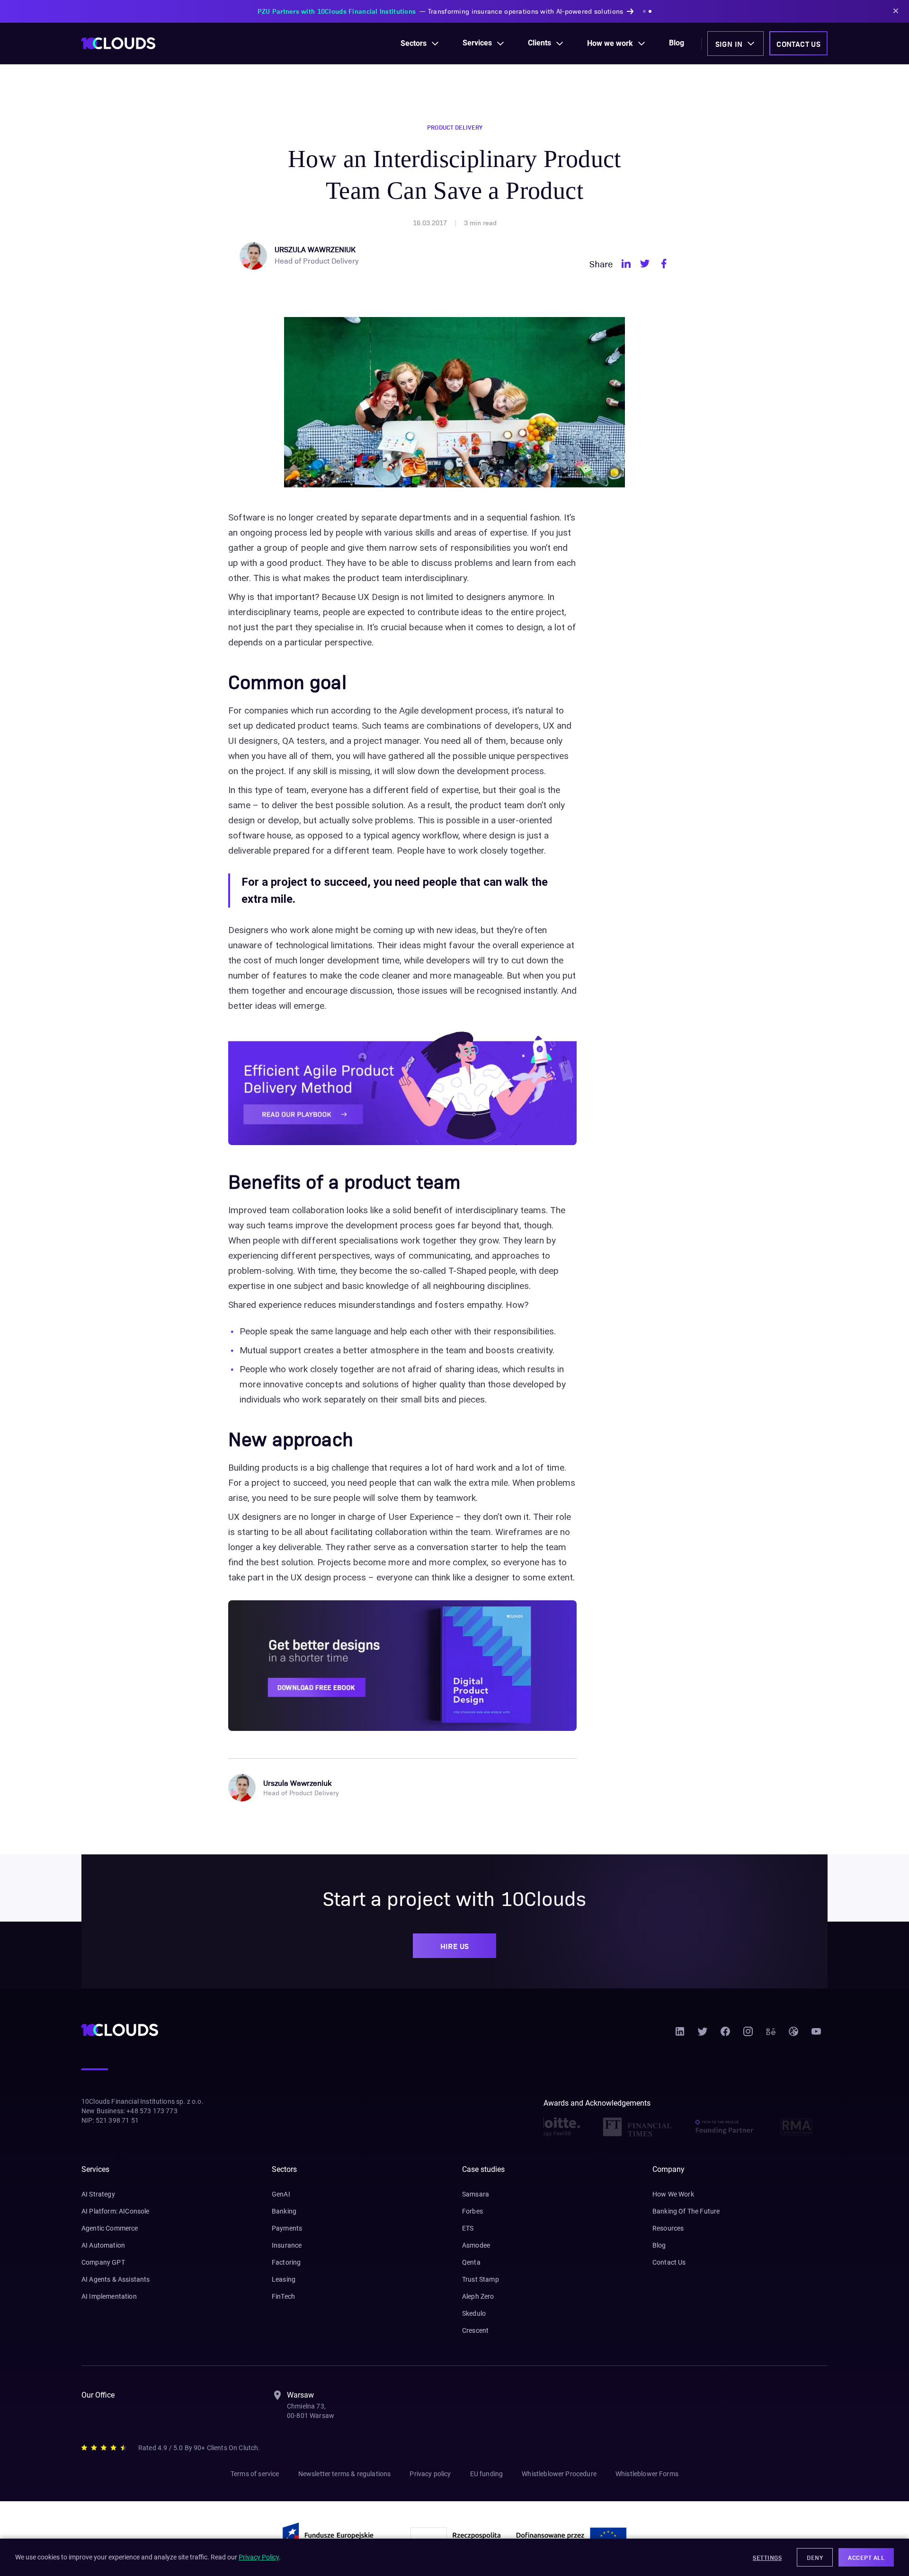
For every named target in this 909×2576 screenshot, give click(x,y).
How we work (610, 43)
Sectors (414, 43)
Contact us (798, 44)
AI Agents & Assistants (116, 2279)
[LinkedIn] (680, 2035)
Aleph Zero (478, 2296)
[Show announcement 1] (596, 11)
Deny (815, 2557)
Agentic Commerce (110, 2228)
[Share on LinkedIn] (626, 264)
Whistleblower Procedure (559, 2474)
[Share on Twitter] (645, 264)
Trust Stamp (481, 2279)
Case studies (483, 2169)
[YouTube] (816, 2035)
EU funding (487, 2474)
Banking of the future (686, 2211)
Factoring (286, 2262)
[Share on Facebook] (664, 264)
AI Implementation (109, 2296)
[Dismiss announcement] (896, 11)
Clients (539, 43)
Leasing (284, 2279)
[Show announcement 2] (601, 11)
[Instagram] (748, 2035)
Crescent (475, 2330)
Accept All (866, 2557)
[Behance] (771, 2035)
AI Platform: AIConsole (116, 2211)
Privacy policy (430, 2474)
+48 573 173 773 (152, 2111)
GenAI (281, 2194)
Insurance (287, 2245)
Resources (668, 2228)
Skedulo (474, 2313)
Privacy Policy (259, 2557)
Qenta (471, 2262)
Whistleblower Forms (647, 2474)
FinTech (283, 2296)
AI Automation (103, 2245)
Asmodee (476, 2245)
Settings (767, 2557)
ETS (468, 2228)
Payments (287, 2228)
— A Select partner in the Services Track (441, 11)
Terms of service (255, 2474)
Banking (284, 2211)
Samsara (476, 2194)
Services (477, 43)
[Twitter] (703, 2035)
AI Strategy (98, 2194)
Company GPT (103, 2262)
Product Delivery (455, 127)
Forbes (472, 2211)
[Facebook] (725, 2035)
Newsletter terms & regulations (345, 2474)
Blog (677, 43)
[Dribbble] (793, 2035)
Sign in (729, 44)
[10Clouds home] (118, 43)
